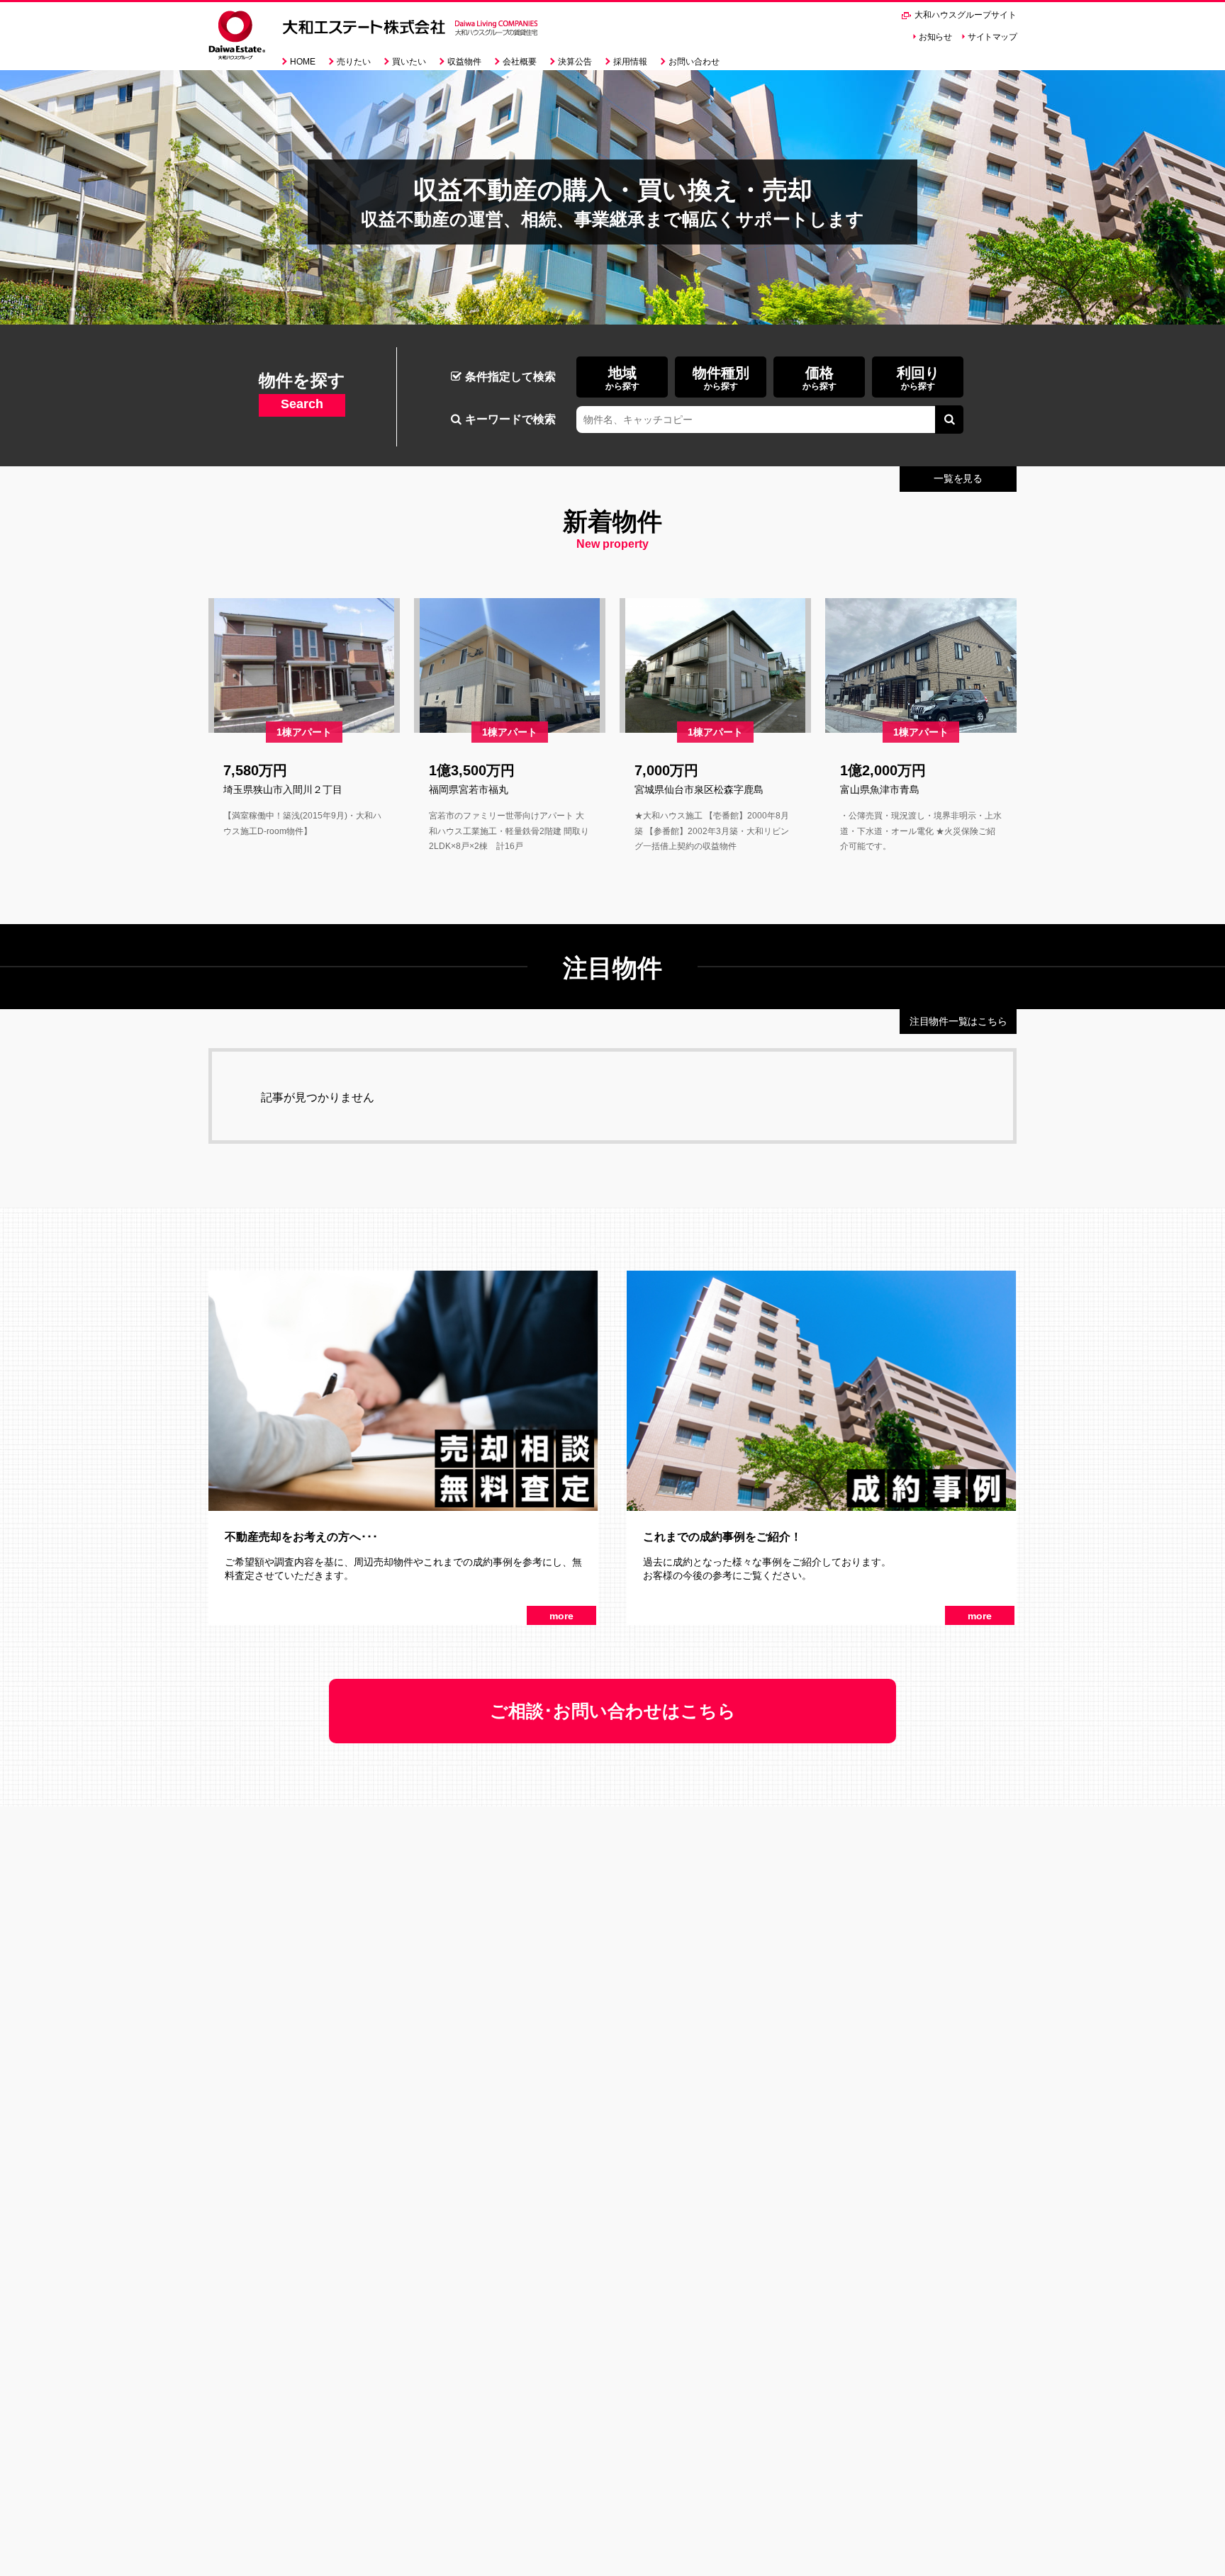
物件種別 (721, 378)
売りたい (354, 62)
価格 (820, 378)
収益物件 (464, 62)
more (561, 1616)
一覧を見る (958, 478)
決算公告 (575, 62)
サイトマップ (992, 37)
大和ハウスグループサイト (964, 15)
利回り (918, 378)
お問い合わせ (694, 62)
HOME (303, 62)
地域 (622, 378)
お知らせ (935, 37)
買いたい (409, 62)
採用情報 (630, 62)
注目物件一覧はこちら (958, 1021)
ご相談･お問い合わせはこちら (613, 1711)
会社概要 (520, 62)
